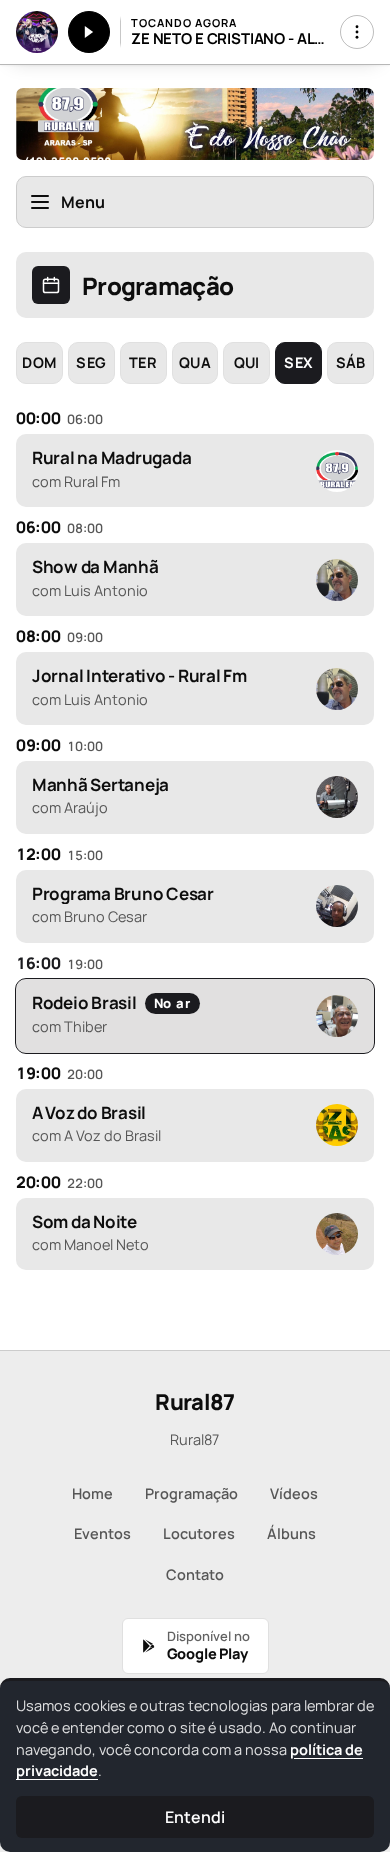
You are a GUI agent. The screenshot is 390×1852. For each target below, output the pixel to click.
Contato (195, 1574)
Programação (191, 1493)
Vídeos (294, 1493)
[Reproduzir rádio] (89, 32)
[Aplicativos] (357, 32)
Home (92, 1493)
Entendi (194, 1817)
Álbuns (291, 1533)
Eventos (102, 1533)
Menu (83, 202)
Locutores (199, 1533)
